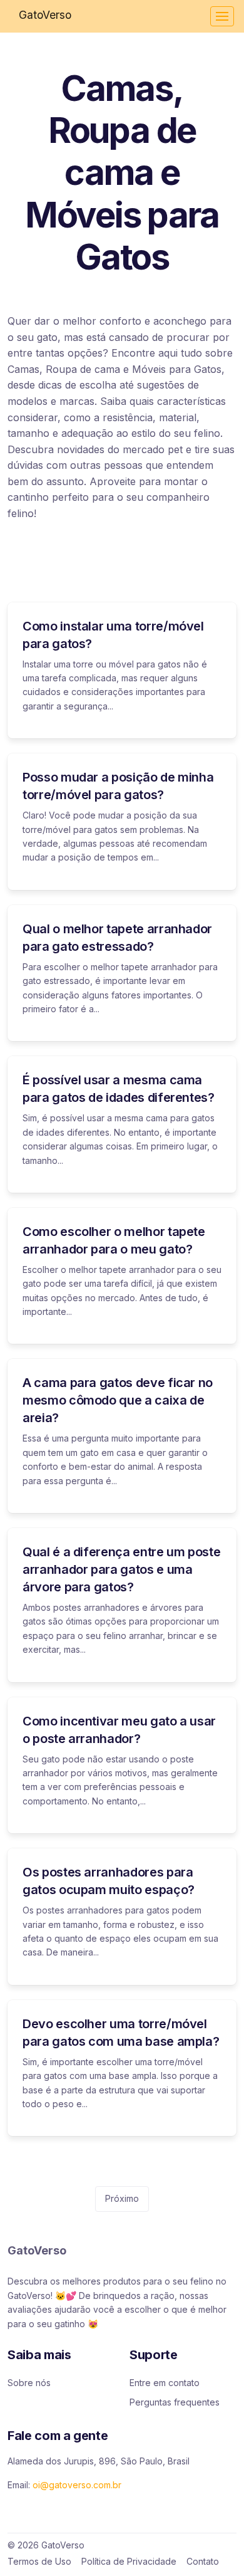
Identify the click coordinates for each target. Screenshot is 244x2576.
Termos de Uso (39, 2561)
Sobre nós (29, 2383)
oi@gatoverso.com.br (77, 2485)
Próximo (122, 2198)
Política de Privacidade (129, 2561)
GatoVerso (45, 15)
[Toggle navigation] (222, 16)
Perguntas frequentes (175, 2402)
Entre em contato (165, 2383)
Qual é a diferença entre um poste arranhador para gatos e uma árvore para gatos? (121, 1569)
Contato (203, 2561)
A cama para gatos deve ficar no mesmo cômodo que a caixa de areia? (118, 1400)
